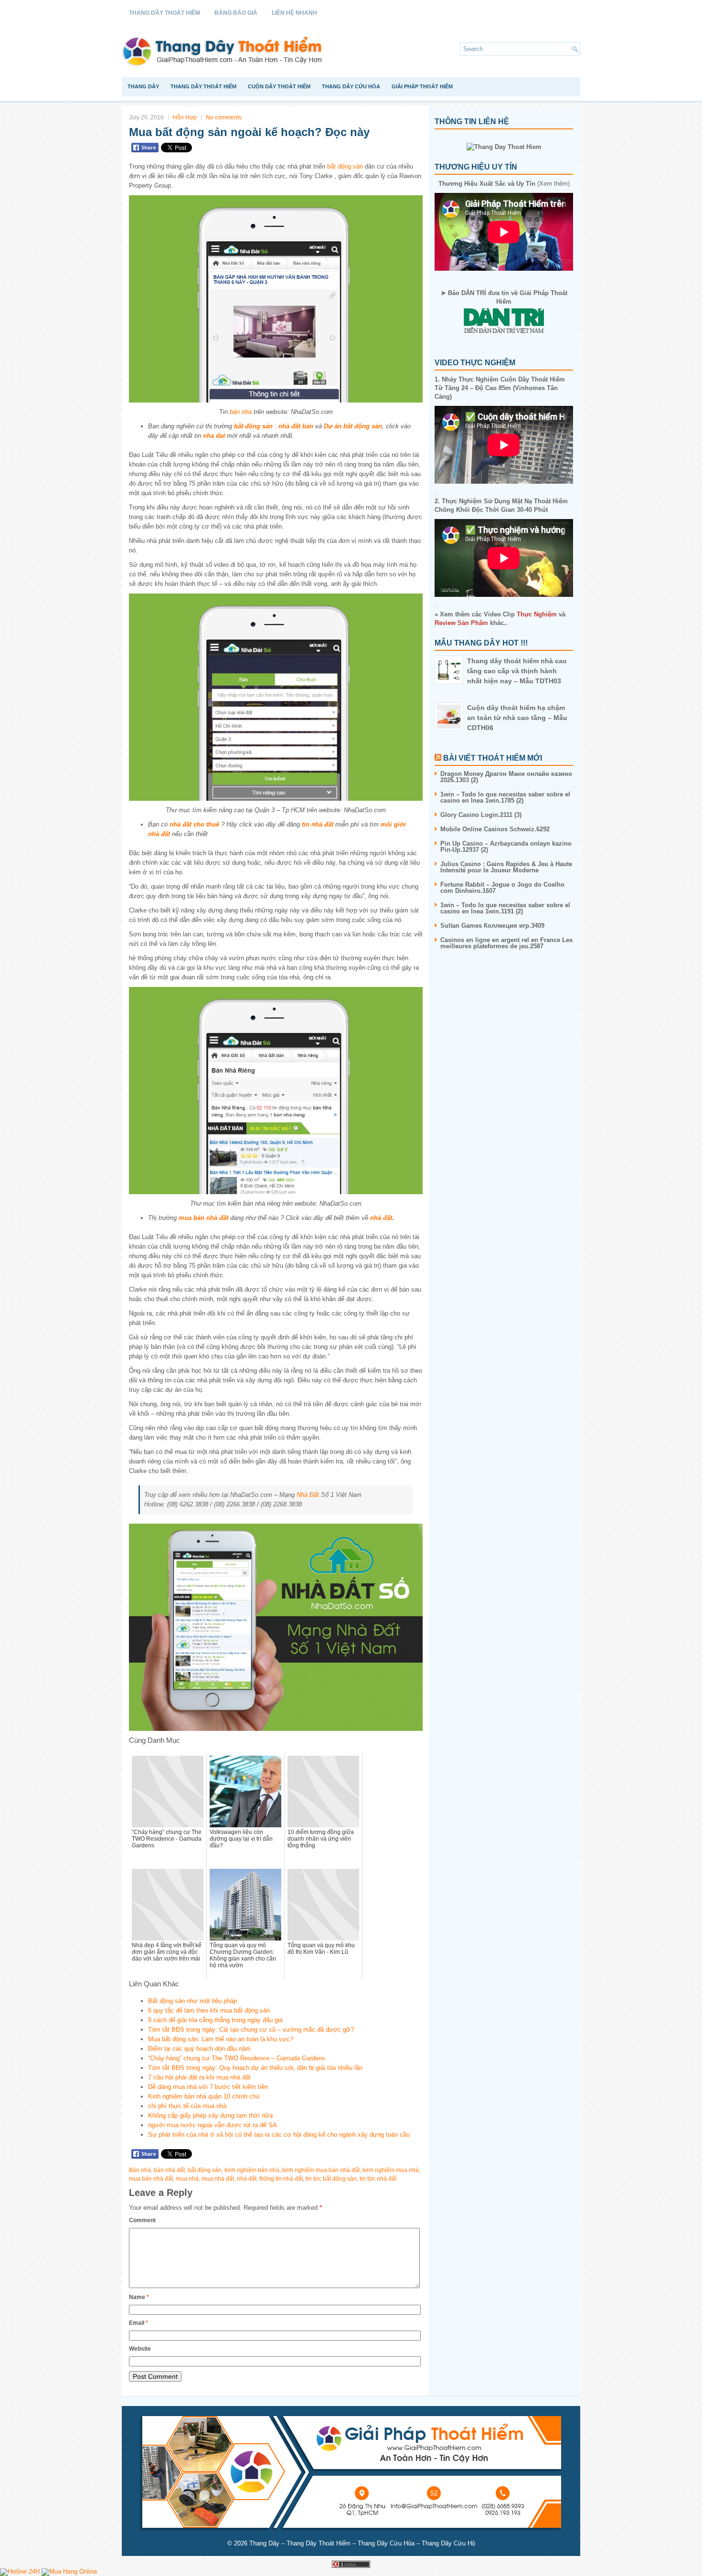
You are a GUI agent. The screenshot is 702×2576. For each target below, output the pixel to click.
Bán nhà (140, 2170)
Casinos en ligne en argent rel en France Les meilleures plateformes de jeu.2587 (506, 943)
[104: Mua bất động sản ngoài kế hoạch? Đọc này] (276, 299)
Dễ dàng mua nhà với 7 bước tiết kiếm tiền (208, 2087)
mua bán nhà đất (203, 1218)
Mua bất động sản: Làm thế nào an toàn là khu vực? (221, 2039)
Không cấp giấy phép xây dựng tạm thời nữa (210, 2115)
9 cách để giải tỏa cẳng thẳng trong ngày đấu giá (215, 2020)
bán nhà (241, 412)
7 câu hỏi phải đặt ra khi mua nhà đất (199, 2077)
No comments (224, 117)
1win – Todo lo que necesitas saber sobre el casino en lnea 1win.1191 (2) (505, 908)
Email (138, 2323)
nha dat (214, 436)
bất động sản (345, 166)
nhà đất (381, 1218)
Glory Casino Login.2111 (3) (481, 815)
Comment (142, 2220)
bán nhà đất (169, 2170)
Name (139, 2297)
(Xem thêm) (504, 184)
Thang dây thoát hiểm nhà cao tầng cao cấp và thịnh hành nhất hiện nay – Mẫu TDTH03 (517, 671)
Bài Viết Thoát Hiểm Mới (493, 758)
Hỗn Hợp (185, 117)
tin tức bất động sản (331, 2179)
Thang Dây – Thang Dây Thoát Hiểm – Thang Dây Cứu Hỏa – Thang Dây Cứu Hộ (362, 2543)
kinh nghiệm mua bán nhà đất (321, 2170)
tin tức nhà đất (378, 2179)
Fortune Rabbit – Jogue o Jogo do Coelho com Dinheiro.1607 (502, 888)
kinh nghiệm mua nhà (391, 2170)
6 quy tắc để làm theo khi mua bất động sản (209, 2010)
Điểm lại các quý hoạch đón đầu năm (199, 2049)
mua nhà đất (218, 2179)
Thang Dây (143, 86)
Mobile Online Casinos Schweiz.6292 (495, 829)
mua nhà (187, 2179)
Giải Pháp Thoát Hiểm (422, 86)
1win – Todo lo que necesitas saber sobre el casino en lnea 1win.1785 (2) (505, 797)
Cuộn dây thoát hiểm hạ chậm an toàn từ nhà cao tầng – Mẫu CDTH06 (517, 718)
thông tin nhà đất (281, 2179)
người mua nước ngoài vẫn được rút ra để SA (213, 2125)
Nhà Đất (308, 1495)
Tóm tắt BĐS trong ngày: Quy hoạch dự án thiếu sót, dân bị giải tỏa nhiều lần (255, 2068)
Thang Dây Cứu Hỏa (351, 86)
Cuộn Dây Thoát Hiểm (279, 86)
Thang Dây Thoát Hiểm (165, 13)
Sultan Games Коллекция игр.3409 (492, 926)
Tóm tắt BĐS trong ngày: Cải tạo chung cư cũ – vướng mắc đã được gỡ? (251, 2030)
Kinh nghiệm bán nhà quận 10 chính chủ (204, 2096)
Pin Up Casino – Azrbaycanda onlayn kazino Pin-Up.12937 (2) (506, 847)
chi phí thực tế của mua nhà (187, 2106)
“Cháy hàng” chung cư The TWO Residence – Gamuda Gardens (237, 2058)
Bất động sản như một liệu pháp (192, 2001)
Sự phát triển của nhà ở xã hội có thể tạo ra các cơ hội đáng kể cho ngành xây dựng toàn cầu (279, 2135)
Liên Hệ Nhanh (294, 13)
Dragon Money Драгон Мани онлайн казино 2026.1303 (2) (506, 777)
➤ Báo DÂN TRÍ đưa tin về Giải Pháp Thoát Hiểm (504, 297)
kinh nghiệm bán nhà (252, 2170)
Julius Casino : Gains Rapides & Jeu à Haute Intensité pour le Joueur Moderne (506, 867)
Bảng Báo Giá (236, 13)
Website (140, 2349)
